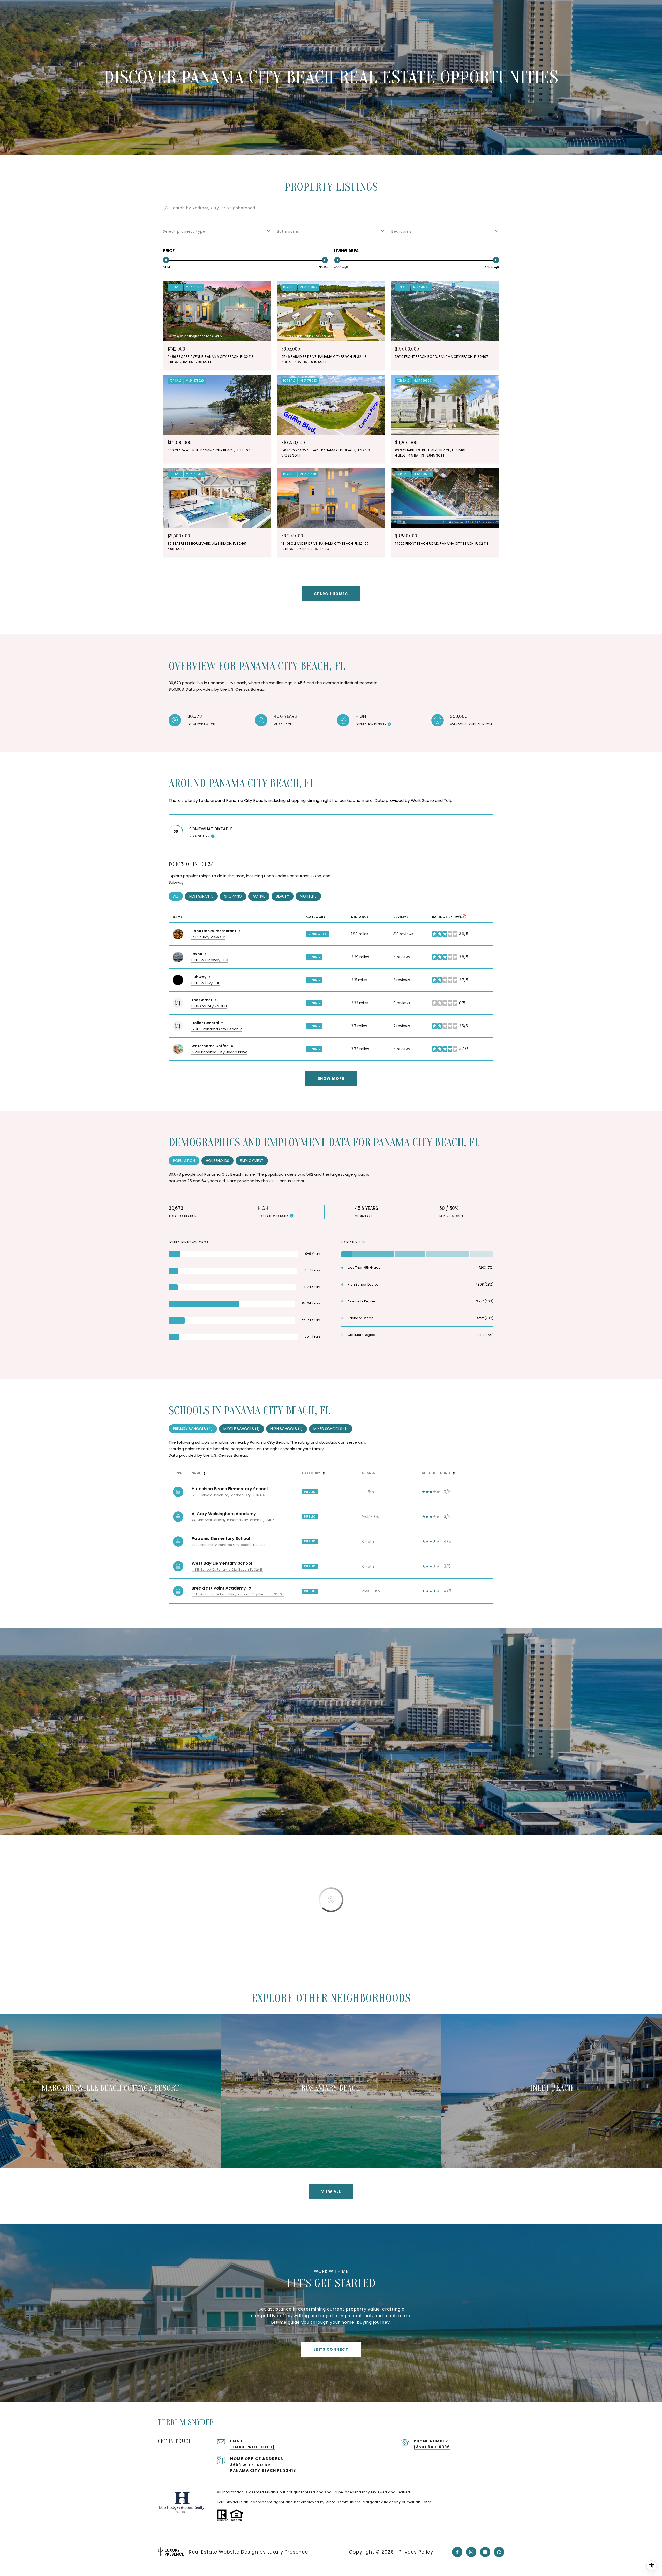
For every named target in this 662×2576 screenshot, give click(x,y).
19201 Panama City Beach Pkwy (219, 1052)
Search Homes (331, 594)
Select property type (184, 231)
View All (331, 2191)
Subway (199, 977)
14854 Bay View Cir (208, 937)
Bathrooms (288, 231)
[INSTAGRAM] (471, 2552)
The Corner (202, 1000)
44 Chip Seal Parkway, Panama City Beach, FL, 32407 (233, 1520)
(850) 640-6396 (432, 2447)
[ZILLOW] (499, 2552)
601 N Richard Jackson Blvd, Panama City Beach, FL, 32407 (238, 1594)
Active (261, 896)
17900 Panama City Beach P (217, 1029)
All (178, 896)
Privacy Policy (416, 2552)
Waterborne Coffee (210, 1046)
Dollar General (205, 1023)
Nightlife (310, 896)
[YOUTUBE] (485, 2552)
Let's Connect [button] (331, 2349)
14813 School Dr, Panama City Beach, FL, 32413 (227, 1570)
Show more (331, 1078)
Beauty (285, 896)
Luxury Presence (288, 2552)
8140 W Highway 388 (210, 960)
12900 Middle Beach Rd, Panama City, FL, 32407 (229, 1495)
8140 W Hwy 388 (206, 983)
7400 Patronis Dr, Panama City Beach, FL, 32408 (229, 1545)
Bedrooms (401, 231)
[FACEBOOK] (457, 2552)
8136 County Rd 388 (209, 1006)
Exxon (197, 954)
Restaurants (204, 896)
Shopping (235, 896)
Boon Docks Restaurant (214, 931)
